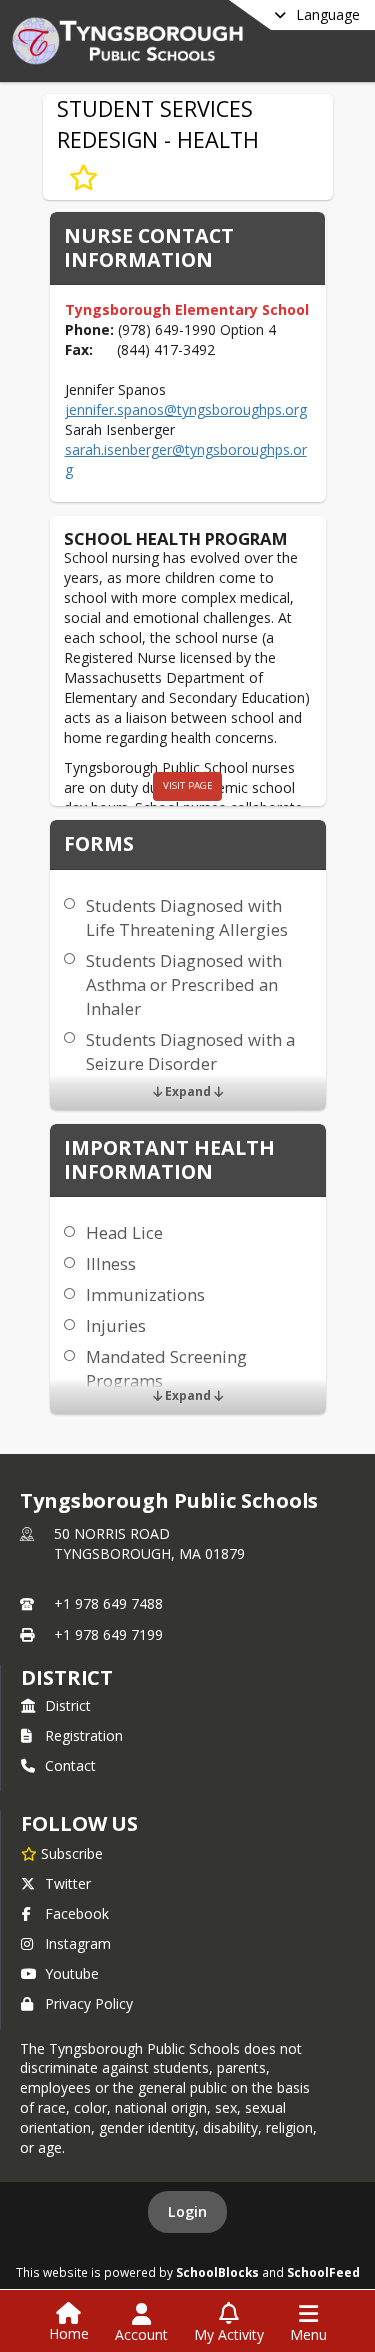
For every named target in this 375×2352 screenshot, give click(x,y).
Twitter (68, 1883)
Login (187, 2211)
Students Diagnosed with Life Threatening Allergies (187, 917)
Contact (70, 1765)
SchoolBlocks (217, 2272)
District (68, 1705)
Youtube (72, 1973)
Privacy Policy (89, 2003)
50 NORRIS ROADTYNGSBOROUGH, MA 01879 (149, 1543)
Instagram (78, 1943)
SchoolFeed (323, 2272)
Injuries (116, 1325)
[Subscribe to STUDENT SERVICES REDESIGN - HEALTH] (83, 178)
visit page (188, 785)
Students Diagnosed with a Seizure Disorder (190, 1051)
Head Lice (124, 1232)
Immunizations (145, 1294)
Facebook (77, 1913)
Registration (84, 1735)
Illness (111, 1263)
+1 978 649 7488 (108, 1603)
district (67, 1677)
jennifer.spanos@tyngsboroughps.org (186, 409)
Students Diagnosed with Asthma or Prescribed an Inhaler (184, 984)
